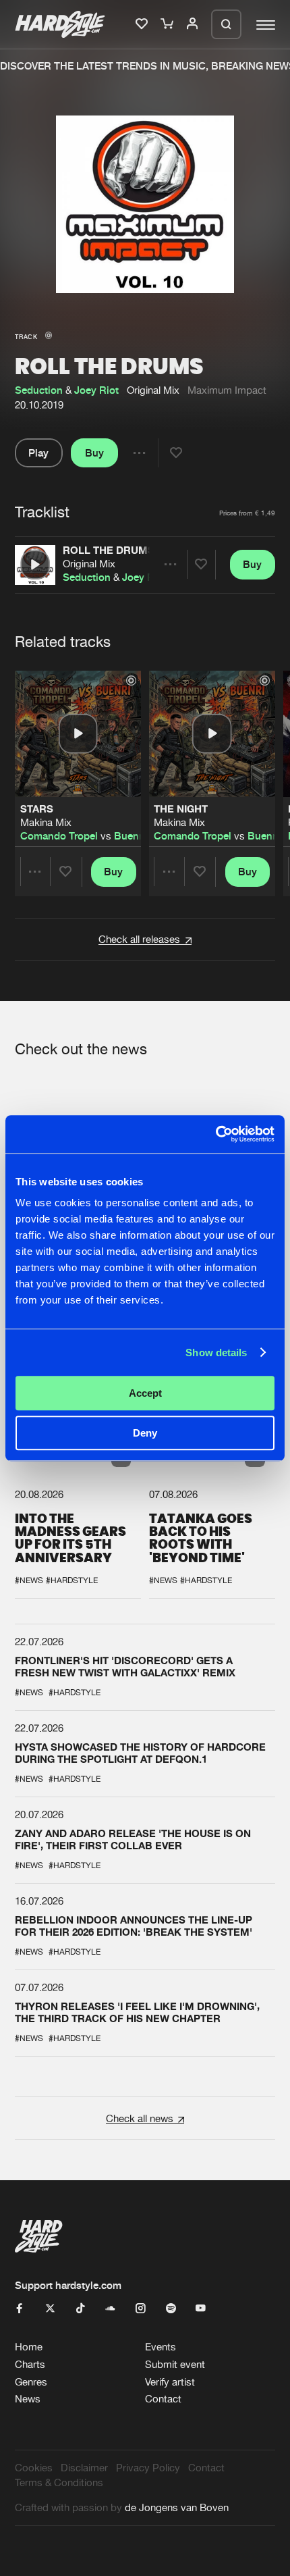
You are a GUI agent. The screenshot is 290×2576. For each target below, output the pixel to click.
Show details (216, 1353)
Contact (163, 2399)
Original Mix (89, 564)
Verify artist (170, 2382)
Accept (145, 1393)
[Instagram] (141, 2309)
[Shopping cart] (168, 24)
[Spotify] (171, 2309)
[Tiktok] (81, 2309)
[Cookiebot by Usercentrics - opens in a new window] (215, 1134)
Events (161, 2347)
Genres (31, 2382)
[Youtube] (201, 2309)
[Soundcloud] (110, 2309)
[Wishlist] (143, 24)
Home (29, 2347)
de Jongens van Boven (177, 2507)
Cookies (34, 2468)
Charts (30, 2364)
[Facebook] (20, 2309)
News (28, 2399)
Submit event (175, 2364)
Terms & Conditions (59, 2482)
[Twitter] (50, 2309)
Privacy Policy (148, 2468)
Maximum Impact (227, 390)
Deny (145, 1433)
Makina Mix (46, 822)
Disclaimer (84, 2468)
